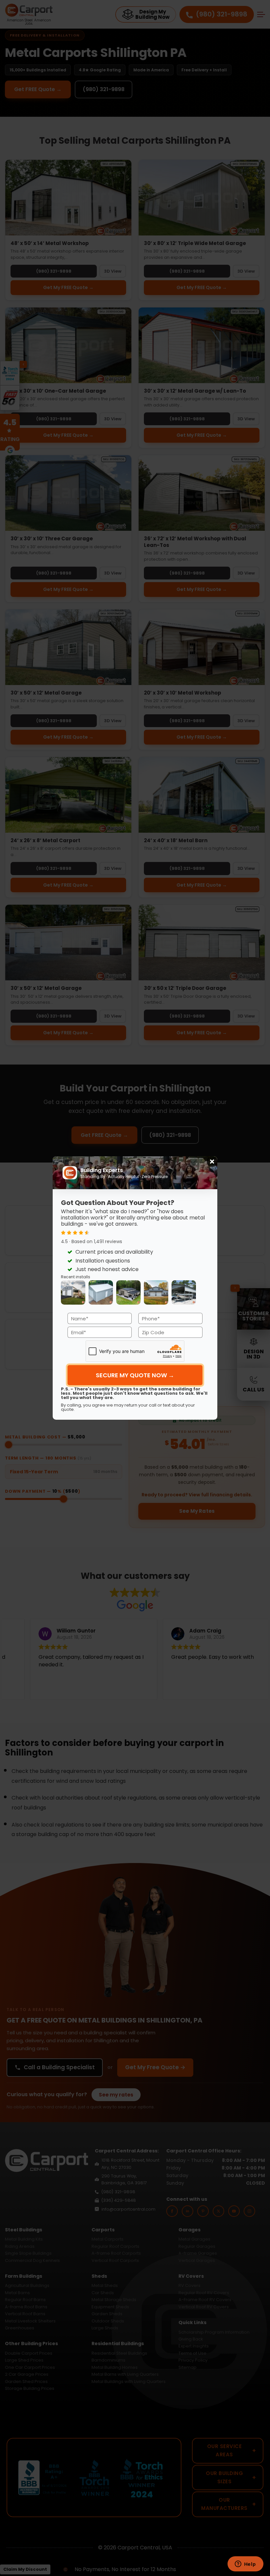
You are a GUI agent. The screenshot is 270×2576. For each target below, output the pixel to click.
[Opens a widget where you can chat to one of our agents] (245, 2564)
